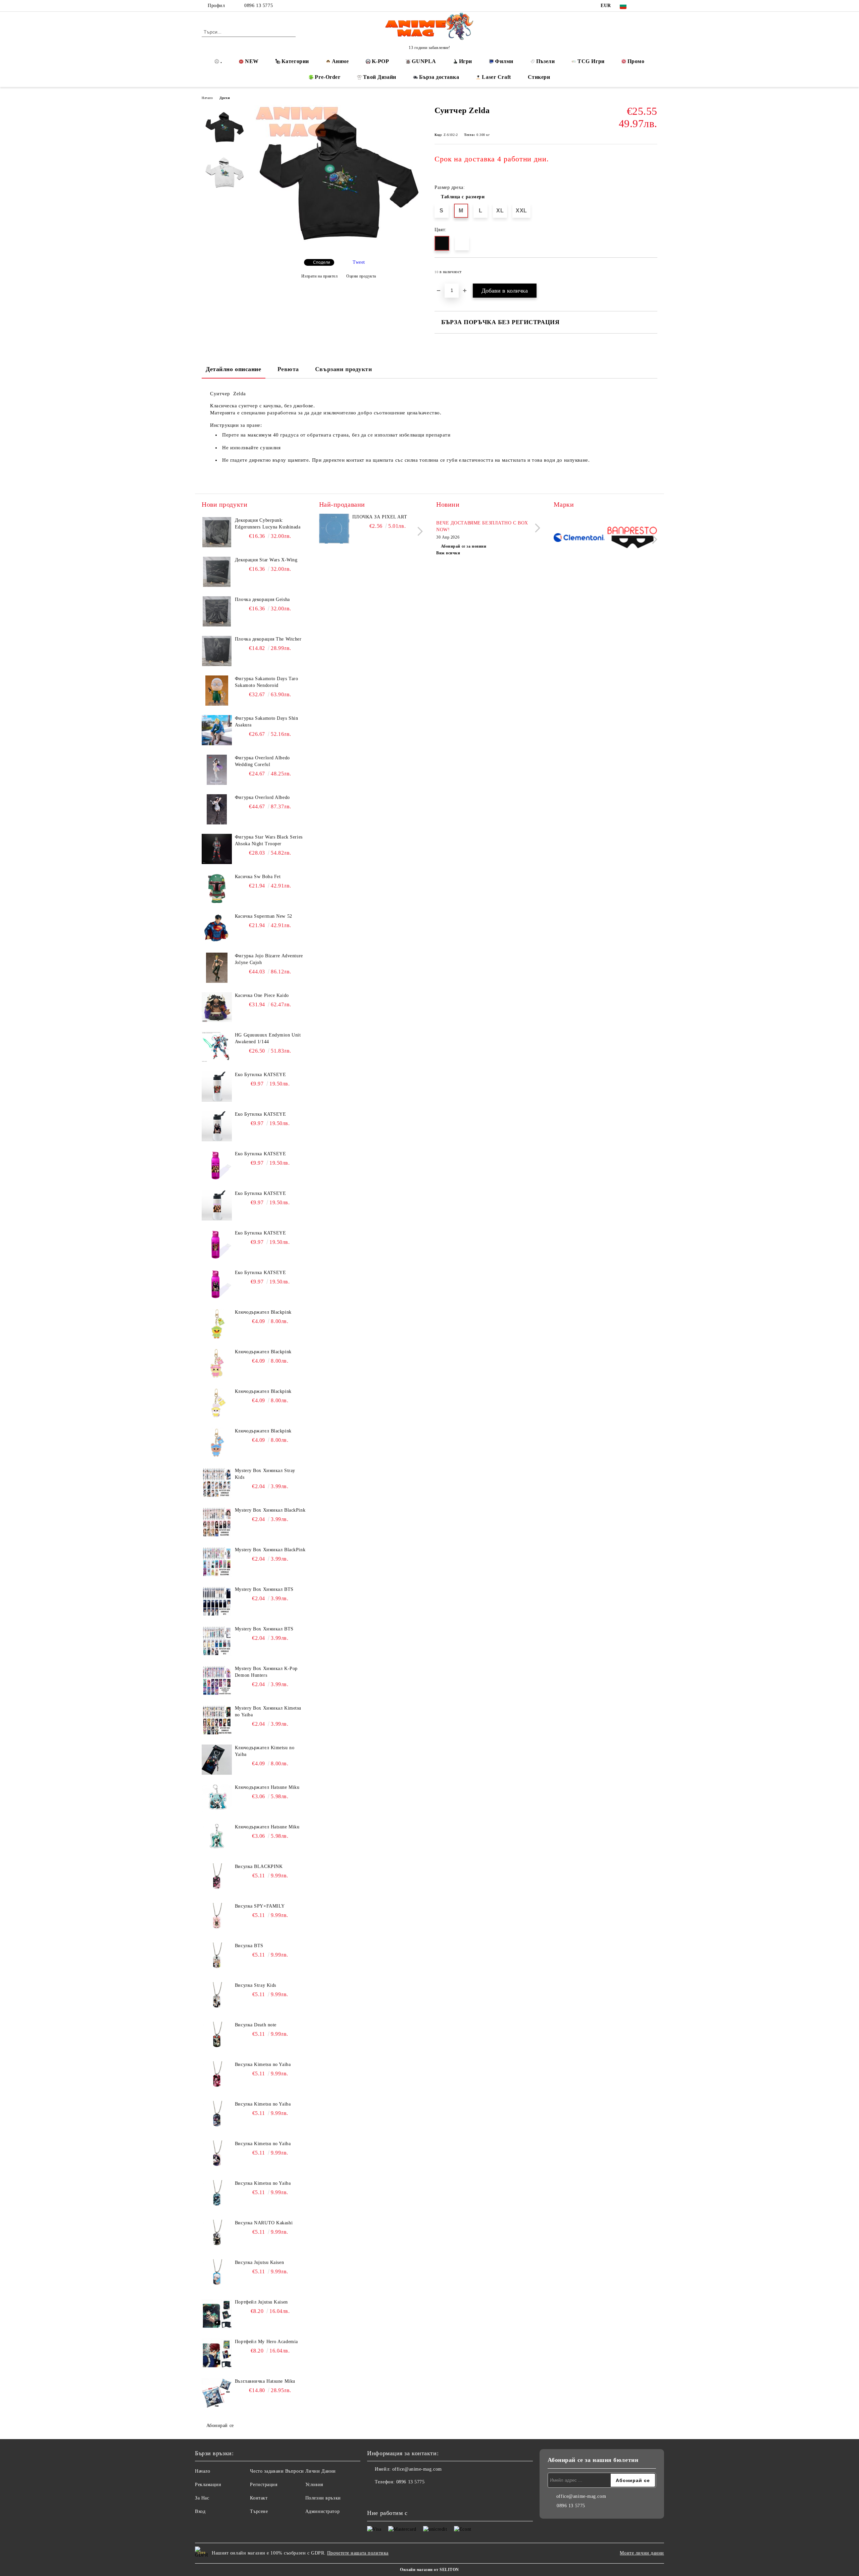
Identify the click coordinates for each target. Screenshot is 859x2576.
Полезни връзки (323, 2498)
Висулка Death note (256, 2025)
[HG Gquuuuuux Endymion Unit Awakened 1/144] (217, 1047)
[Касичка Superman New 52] (217, 928)
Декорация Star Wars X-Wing (266, 560)
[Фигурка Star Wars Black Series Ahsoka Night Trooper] (217, 849)
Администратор (322, 2511)
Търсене (259, 2511)
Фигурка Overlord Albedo (262, 797)
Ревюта (288, 369)
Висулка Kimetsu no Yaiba (263, 2064)
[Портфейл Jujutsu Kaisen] (217, 2314)
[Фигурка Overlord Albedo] (217, 809)
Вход (200, 2511)
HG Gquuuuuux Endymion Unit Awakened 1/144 (268, 1038)
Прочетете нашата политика (358, 2553)
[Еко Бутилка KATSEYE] (217, 1087)
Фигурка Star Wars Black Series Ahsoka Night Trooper (269, 840)
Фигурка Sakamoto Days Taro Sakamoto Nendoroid (267, 682)
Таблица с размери (463, 197)
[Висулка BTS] (217, 1958)
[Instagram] (654, 6)
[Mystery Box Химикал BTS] (217, 1601)
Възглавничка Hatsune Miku (265, 2381)
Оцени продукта (361, 276)
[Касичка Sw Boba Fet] (217, 889)
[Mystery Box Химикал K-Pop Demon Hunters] (217, 1680)
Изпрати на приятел (320, 276)
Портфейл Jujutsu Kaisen (261, 2302)
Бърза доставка (439, 77)
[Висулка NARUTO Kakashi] (217, 2235)
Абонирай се (220, 2426)
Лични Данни (321, 2471)
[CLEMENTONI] (579, 538)
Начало (207, 98)
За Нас (202, 2498)
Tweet (359, 262)
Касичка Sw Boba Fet (258, 877)
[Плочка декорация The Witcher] (217, 651)
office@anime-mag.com (417, 2469)
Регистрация (264, 2485)
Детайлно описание (234, 369)
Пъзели (545, 61)
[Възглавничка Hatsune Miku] (217, 2393)
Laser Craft (496, 77)
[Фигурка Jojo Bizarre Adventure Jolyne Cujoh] (217, 968)
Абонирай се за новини (464, 546)
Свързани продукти (344, 369)
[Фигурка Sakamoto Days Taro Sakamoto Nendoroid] (217, 691)
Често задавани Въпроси (277, 2471)
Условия (314, 2485)
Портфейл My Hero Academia (266, 2342)
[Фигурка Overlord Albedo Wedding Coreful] (217, 770)
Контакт (259, 2498)
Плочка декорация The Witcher (268, 639)
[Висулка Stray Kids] (217, 1997)
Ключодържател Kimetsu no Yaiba (265, 1751)
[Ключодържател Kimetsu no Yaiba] (217, 1760)
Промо (636, 61)
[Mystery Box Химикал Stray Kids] (217, 1482)
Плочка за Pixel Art (380, 517)
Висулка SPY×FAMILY (260, 1906)
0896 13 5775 (259, 6)
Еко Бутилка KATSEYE (261, 1075)
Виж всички (448, 553)
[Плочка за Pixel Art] (334, 529)
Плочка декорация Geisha (262, 599)
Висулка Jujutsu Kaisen (259, 2262)
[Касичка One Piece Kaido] (217, 1007)
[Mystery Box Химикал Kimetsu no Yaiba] (217, 1720)
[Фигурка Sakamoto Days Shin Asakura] (217, 730)
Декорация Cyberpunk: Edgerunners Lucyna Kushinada (268, 524)
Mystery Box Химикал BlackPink (270, 1510)
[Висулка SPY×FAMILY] (217, 1918)
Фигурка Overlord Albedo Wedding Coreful (262, 761)
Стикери (539, 77)
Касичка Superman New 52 (264, 916)
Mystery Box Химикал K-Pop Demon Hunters (266, 1672)
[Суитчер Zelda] (339, 248)
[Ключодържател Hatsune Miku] (217, 1799)
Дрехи (225, 98)
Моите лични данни (642, 2553)
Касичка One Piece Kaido (262, 995)
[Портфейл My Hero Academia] (217, 2354)
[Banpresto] (632, 538)
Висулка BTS (249, 1946)
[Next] (418, 531)
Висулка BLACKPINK (259, 1866)
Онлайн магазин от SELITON (429, 2570)
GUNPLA (424, 61)
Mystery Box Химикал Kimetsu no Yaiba (268, 1711)
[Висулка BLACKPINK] (217, 1878)
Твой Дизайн (380, 77)
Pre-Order (327, 77)
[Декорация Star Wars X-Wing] (217, 572)
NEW (252, 61)
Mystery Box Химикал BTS (264, 1589)
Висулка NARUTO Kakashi (264, 2223)
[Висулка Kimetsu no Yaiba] (217, 2076)
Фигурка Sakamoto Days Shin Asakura (267, 722)
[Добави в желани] (652, 274)
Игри (466, 61)
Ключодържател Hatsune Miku (267, 1787)
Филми (504, 61)
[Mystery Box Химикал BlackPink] (217, 1522)
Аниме (340, 61)
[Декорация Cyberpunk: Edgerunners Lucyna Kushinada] (217, 532)
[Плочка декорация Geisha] (217, 611)
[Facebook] (644, 6)
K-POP (381, 61)
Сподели (322, 262)
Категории (295, 61)
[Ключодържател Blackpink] (217, 1324)
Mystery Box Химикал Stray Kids (265, 1474)
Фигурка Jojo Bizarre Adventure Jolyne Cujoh (269, 959)
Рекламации (208, 2485)
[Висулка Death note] (217, 2037)
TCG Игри (591, 61)
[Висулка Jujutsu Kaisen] (217, 2274)
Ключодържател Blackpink (263, 1312)
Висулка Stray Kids (256, 1985)
